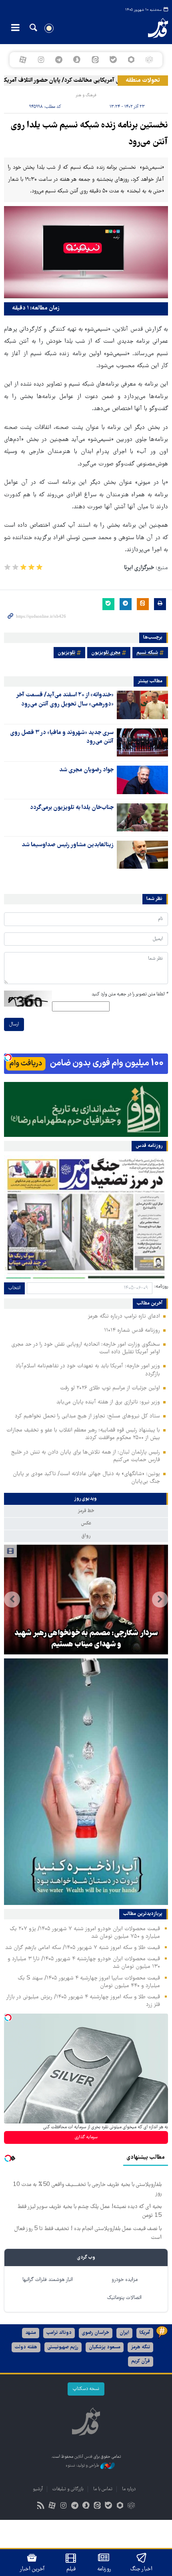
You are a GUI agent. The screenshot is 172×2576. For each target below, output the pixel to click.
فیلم (71, 2569)
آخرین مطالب (150, 1304)
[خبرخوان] (41, 2506)
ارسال (14, 1024)
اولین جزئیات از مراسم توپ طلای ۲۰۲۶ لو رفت (110, 1388)
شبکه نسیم (147, 653)
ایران (124, 2333)
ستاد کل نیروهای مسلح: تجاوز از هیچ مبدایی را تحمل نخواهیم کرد (87, 1416)
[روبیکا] (149, 60)
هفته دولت (26, 2347)
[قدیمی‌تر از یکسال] (142, 705)
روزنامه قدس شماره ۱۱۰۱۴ (132, 1330)
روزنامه (104, 2569)
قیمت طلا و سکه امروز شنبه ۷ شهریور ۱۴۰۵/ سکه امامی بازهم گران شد (83, 1948)
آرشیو (38, 2489)
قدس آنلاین (151, 28)
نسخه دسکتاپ (86, 2389)
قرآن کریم (141, 2361)
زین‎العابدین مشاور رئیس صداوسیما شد (68, 845)
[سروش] (77, 60)
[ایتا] (95, 60)
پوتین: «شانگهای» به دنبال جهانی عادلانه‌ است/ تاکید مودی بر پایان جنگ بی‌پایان (86, 1478)
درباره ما (129, 2489)
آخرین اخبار (32, 2569)
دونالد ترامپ (59, 2333)
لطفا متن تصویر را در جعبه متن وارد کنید (130, 994)
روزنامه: (161, 1287)
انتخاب (14, 1288)
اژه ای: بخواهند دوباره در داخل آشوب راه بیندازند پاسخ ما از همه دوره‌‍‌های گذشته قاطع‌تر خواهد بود (86, 1634)
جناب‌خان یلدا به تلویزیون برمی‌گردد (72, 808)
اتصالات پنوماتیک (124, 2298)
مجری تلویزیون (106, 653)
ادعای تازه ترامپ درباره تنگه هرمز (124, 1316)
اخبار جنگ (141, 2569)
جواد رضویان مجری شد (86, 770)
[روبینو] (131, 60)
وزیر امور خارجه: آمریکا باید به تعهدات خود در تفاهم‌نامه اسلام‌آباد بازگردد (88, 1370)
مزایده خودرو (125, 2280)
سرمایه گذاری (86, 2137)
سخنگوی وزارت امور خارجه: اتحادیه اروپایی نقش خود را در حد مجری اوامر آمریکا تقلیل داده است (86, 1348)
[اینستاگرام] (41, 60)
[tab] (86, 1499)
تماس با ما (103, 2489)
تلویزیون (66, 653)
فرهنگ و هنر (86, 95)
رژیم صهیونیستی (63, 2347)
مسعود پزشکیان (105, 2347)
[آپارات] (23, 60)
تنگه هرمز (140, 2347)
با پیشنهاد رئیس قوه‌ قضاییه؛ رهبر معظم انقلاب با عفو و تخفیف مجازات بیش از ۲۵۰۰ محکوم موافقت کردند (83, 1434)
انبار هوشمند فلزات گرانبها (48, 2280)
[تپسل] (8, 1057)
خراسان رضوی (96, 2333)
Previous (160, 1599)
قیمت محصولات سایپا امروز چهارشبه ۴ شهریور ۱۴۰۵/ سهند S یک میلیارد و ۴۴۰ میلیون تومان (89, 1982)
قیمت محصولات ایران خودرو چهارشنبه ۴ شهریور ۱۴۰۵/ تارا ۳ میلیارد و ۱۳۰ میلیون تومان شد (84, 1963)
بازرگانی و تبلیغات (68, 2489)
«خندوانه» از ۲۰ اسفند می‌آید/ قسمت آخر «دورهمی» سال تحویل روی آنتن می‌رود (65, 700)
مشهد (31, 2333)
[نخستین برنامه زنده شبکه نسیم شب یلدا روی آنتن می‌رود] (86, 252)
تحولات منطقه (143, 81)
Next (12, 1599)
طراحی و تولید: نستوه (83, 2466)
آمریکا (145, 2333)
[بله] (113, 60)
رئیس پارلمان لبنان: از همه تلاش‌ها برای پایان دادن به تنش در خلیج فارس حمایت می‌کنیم (86, 1456)
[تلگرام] (59, 60)
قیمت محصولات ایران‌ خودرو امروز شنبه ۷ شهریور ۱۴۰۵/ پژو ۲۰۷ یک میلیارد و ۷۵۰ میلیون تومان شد (85, 1933)
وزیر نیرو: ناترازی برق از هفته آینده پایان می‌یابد (108, 1402)
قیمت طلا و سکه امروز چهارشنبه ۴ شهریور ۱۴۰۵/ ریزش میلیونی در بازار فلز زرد (83, 2001)
